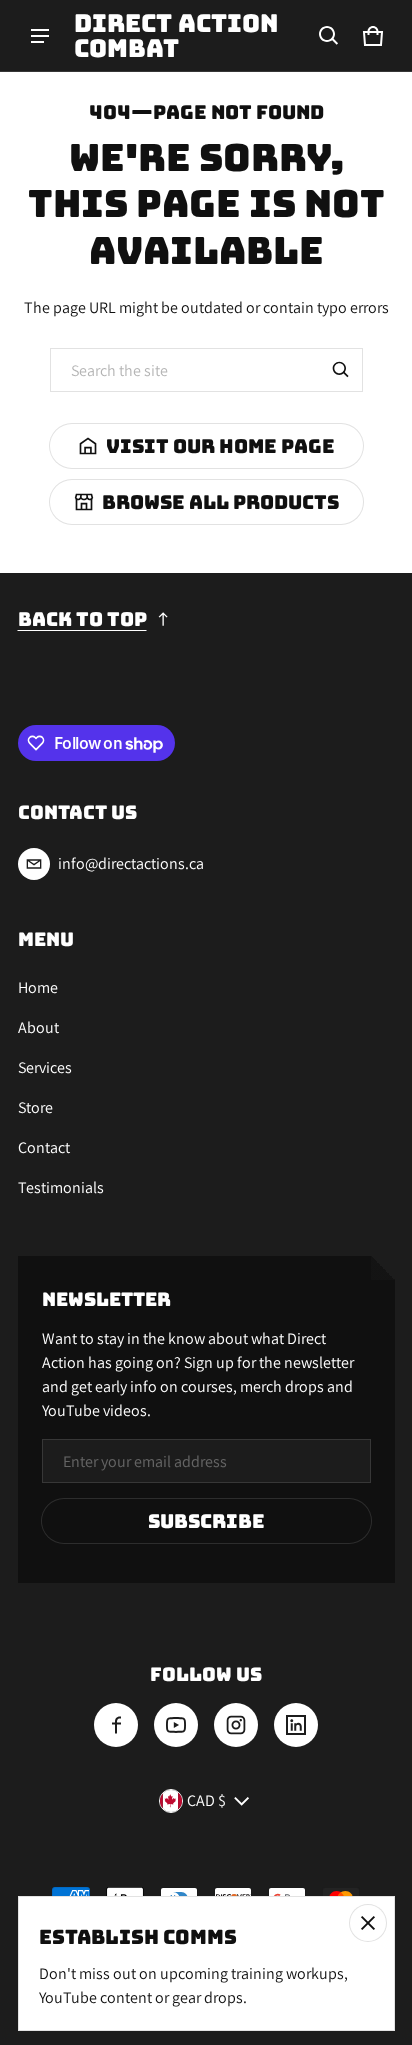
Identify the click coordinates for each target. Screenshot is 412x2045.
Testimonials (61, 1187)
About (38, 1027)
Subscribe (206, 1521)
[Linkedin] (296, 1725)
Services (45, 1067)
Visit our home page (220, 446)
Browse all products (220, 502)
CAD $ (206, 1800)
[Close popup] (368, 1923)
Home (38, 987)
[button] (329, 36)
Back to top (82, 619)
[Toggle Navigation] (40, 36)
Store (35, 1107)
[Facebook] (116, 1725)
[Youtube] (176, 1725)
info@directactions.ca (131, 863)
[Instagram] (236, 1725)
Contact (44, 1147)
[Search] (341, 370)
